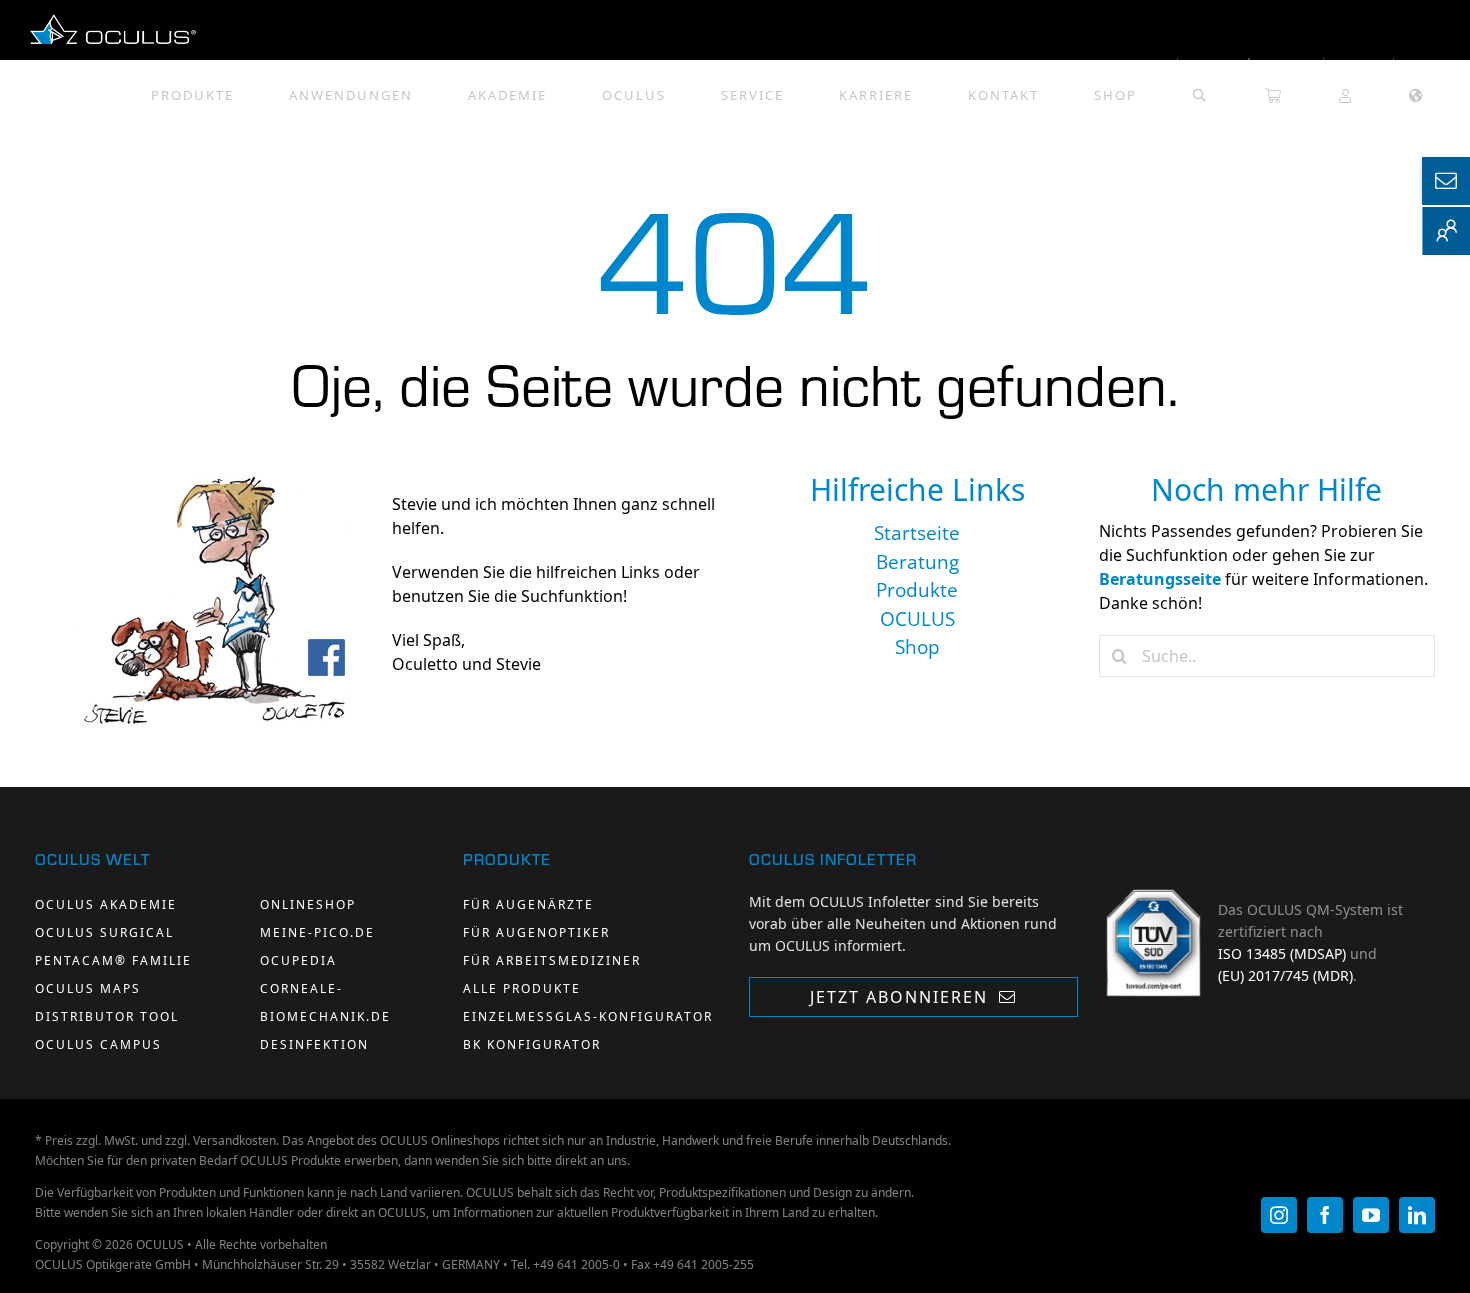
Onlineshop (308, 904)
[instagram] (1279, 1215)
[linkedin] (1417, 1215)
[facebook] (1325, 1215)
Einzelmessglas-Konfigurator (588, 1016)
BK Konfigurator (532, 1044)
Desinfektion (314, 1044)
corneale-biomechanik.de (325, 1002)
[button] (1200, 88)
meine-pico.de (317, 932)
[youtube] (1371, 1215)
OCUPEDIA (298, 960)
